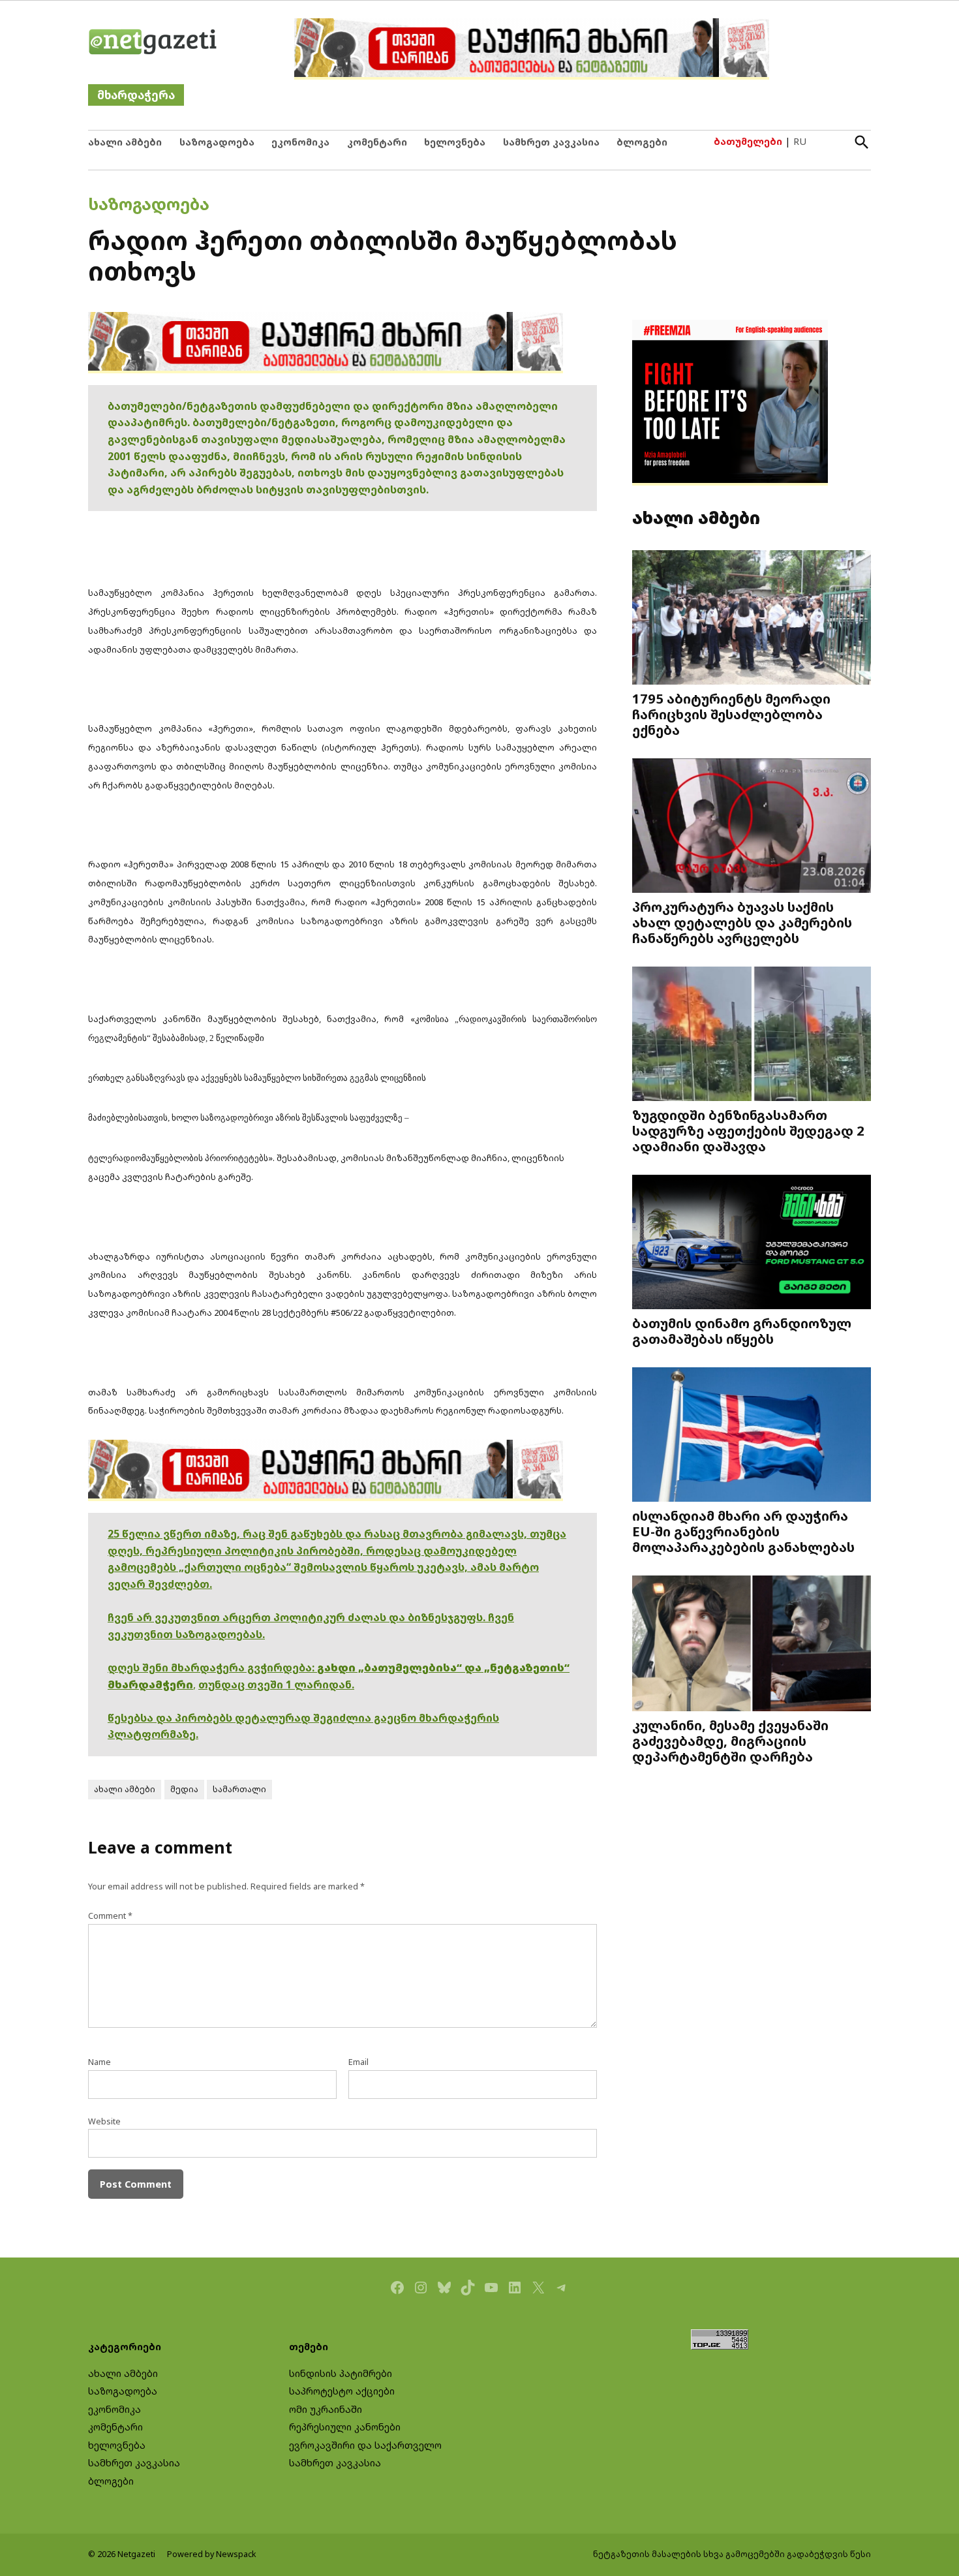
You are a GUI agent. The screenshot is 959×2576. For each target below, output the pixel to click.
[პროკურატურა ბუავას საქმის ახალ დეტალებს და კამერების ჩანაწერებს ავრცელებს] (752, 827)
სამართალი (239, 1789)
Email (358, 2062)
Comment (110, 1916)
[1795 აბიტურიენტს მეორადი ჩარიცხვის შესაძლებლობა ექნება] (752, 619)
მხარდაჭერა (136, 95)
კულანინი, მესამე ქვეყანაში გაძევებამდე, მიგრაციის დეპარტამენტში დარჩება (730, 1741)
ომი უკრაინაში (326, 2409)
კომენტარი (377, 142)
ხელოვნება (455, 142)
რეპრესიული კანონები (345, 2427)
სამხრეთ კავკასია (551, 142)
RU (800, 141)
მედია (184, 1789)
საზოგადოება (217, 142)
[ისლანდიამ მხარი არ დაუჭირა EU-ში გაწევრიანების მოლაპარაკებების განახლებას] (752, 1435)
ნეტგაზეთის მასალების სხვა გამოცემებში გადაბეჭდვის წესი (732, 2554)
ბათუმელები (748, 141)
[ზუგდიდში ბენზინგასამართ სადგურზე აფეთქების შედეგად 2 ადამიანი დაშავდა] (752, 1035)
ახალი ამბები (125, 142)
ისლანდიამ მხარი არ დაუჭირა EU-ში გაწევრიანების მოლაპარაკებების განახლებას (743, 1531)
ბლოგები (642, 142)
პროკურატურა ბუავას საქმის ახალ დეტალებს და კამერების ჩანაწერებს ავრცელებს (742, 922)
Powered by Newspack (212, 2554)
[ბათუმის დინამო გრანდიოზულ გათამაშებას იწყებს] (752, 1244)
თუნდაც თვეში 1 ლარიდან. (276, 1684)
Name (99, 2062)
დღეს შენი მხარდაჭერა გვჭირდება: (212, 1668)
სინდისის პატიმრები (341, 2373)
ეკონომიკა (300, 142)
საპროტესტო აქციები (342, 2391)
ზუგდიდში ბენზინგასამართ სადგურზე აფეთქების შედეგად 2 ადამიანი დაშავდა (748, 1130)
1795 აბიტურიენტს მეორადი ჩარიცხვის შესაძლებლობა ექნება (731, 714)
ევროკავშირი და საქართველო (365, 2445)
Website (104, 2121)
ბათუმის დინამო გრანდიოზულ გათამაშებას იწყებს (742, 1331)
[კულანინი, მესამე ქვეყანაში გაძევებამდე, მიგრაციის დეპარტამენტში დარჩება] (752, 1644)
